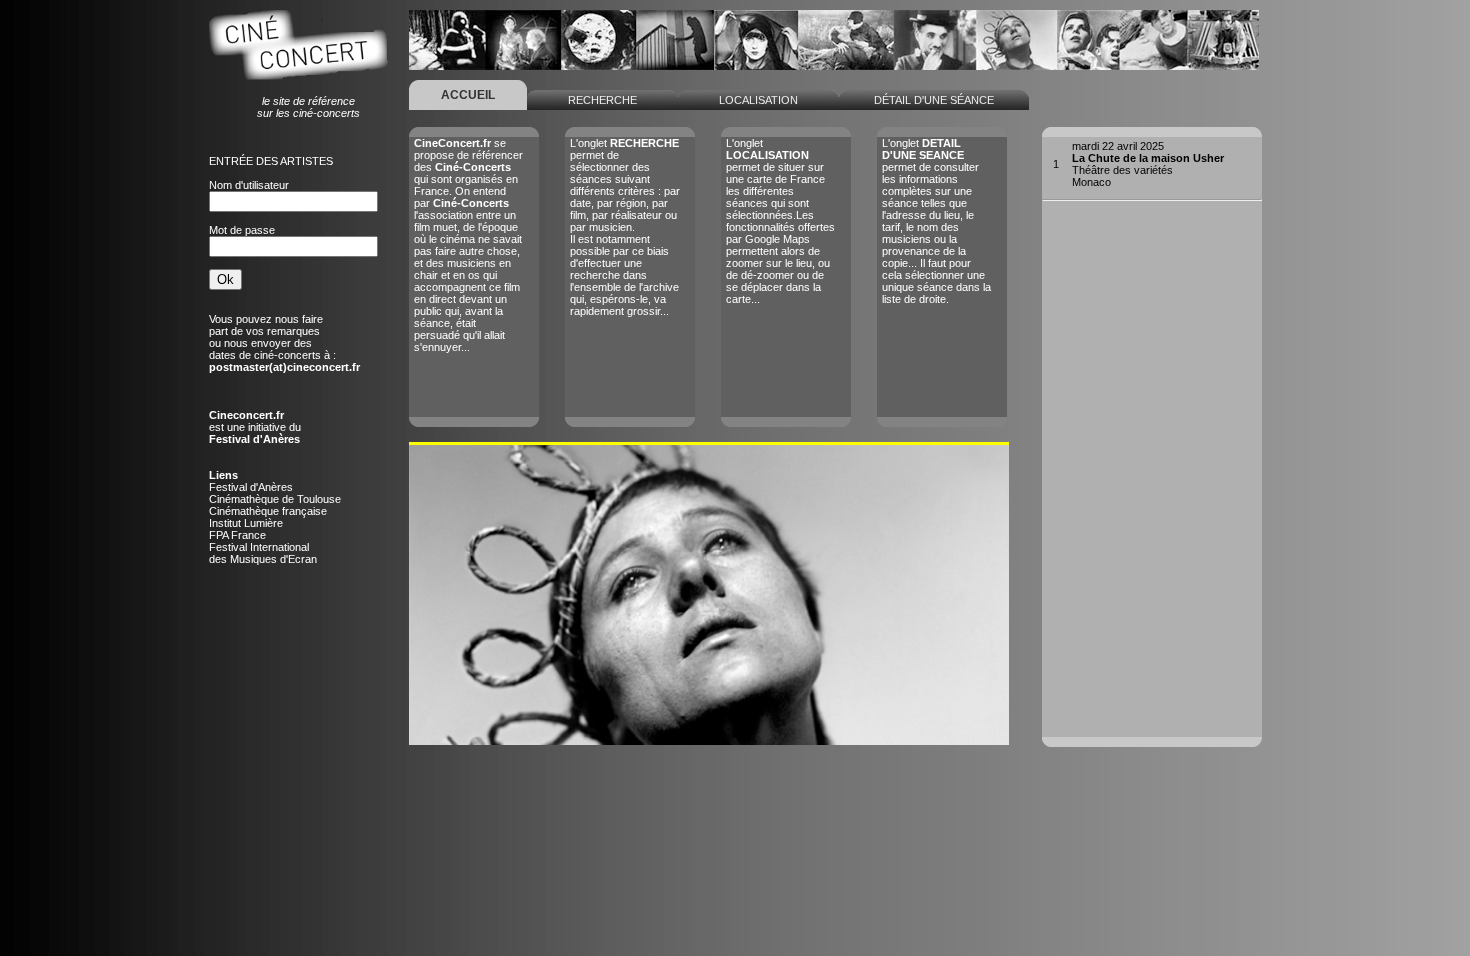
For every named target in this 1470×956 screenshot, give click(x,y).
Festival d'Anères (251, 487)
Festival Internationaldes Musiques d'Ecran (263, 553)
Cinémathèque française (268, 511)
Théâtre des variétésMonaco (1148, 164)
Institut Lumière (246, 523)
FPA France (237, 535)
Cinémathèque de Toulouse (275, 499)
